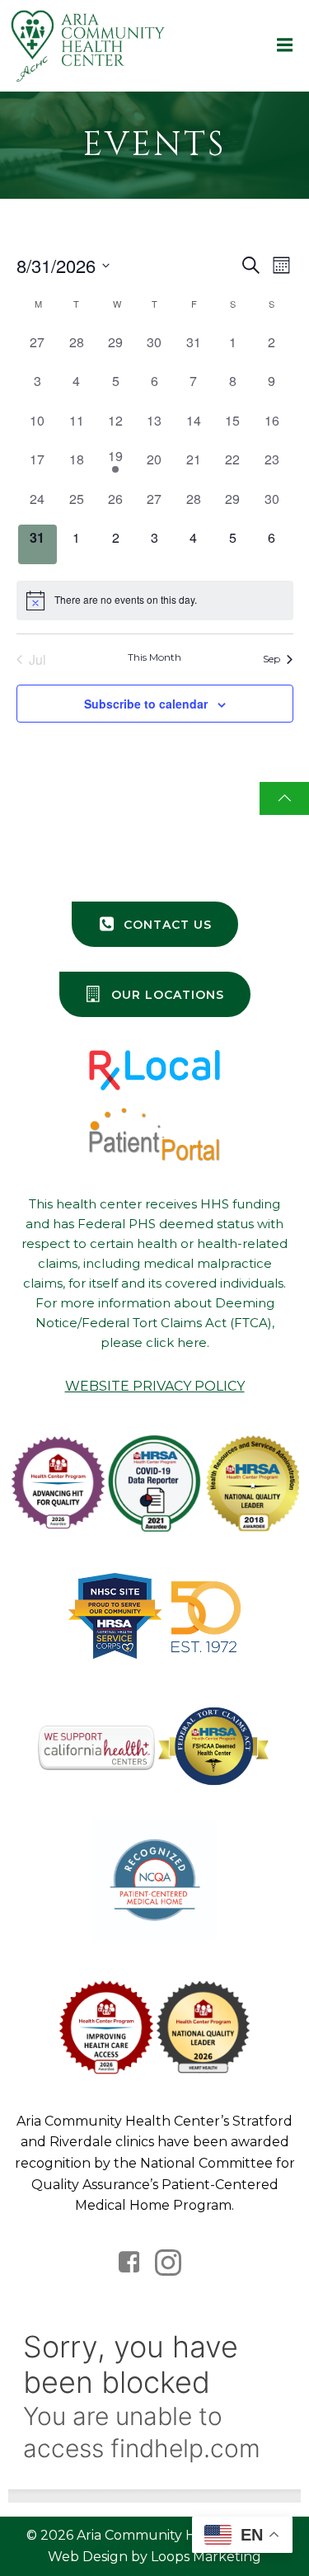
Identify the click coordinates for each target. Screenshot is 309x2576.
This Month (154, 657)
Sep (272, 659)
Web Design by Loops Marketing (154, 2557)
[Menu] (283, 45)
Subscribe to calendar (146, 704)
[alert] (155, 600)
